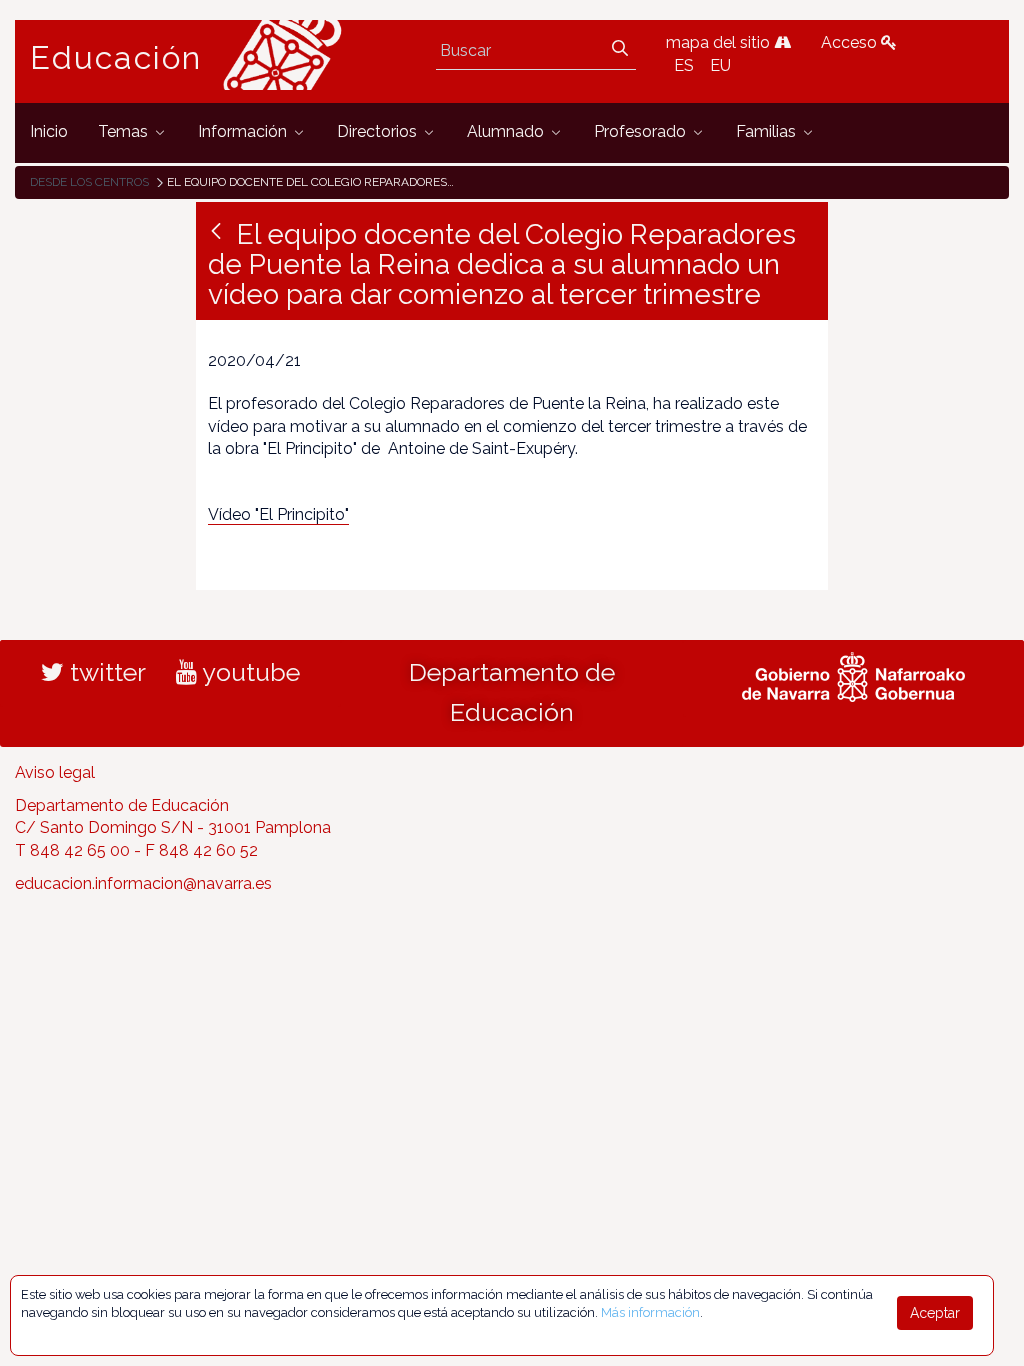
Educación (116, 58)
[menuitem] (49, 132)
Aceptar (935, 1313)
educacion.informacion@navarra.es (143, 883)
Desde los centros (89, 182)
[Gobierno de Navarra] (853, 674)
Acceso (851, 42)
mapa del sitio (720, 42)
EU (720, 65)
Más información (650, 1312)
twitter (105, 672)
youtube (248, 672)
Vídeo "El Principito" (278, 514)
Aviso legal (55, 772)
